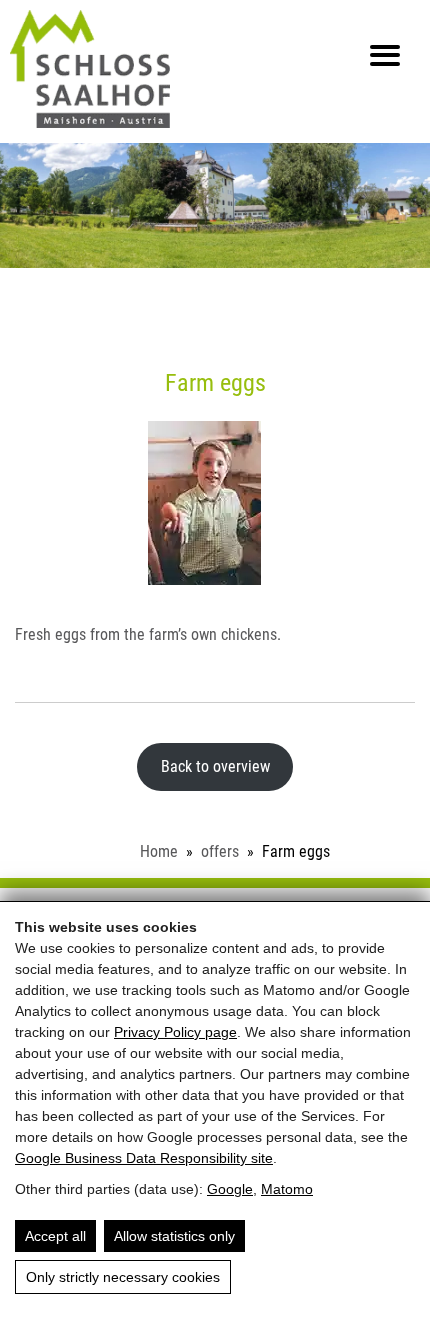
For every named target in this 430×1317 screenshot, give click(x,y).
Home (159, 851)
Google (230, 1189)
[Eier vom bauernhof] (215, 503)
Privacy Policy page (175, 1032)
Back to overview (215, 766)
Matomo (287, 1189)
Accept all (55, 1236)
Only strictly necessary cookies (123, 1277)
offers (220, 851)
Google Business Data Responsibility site (144, 1158)
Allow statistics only (174, 1236)
